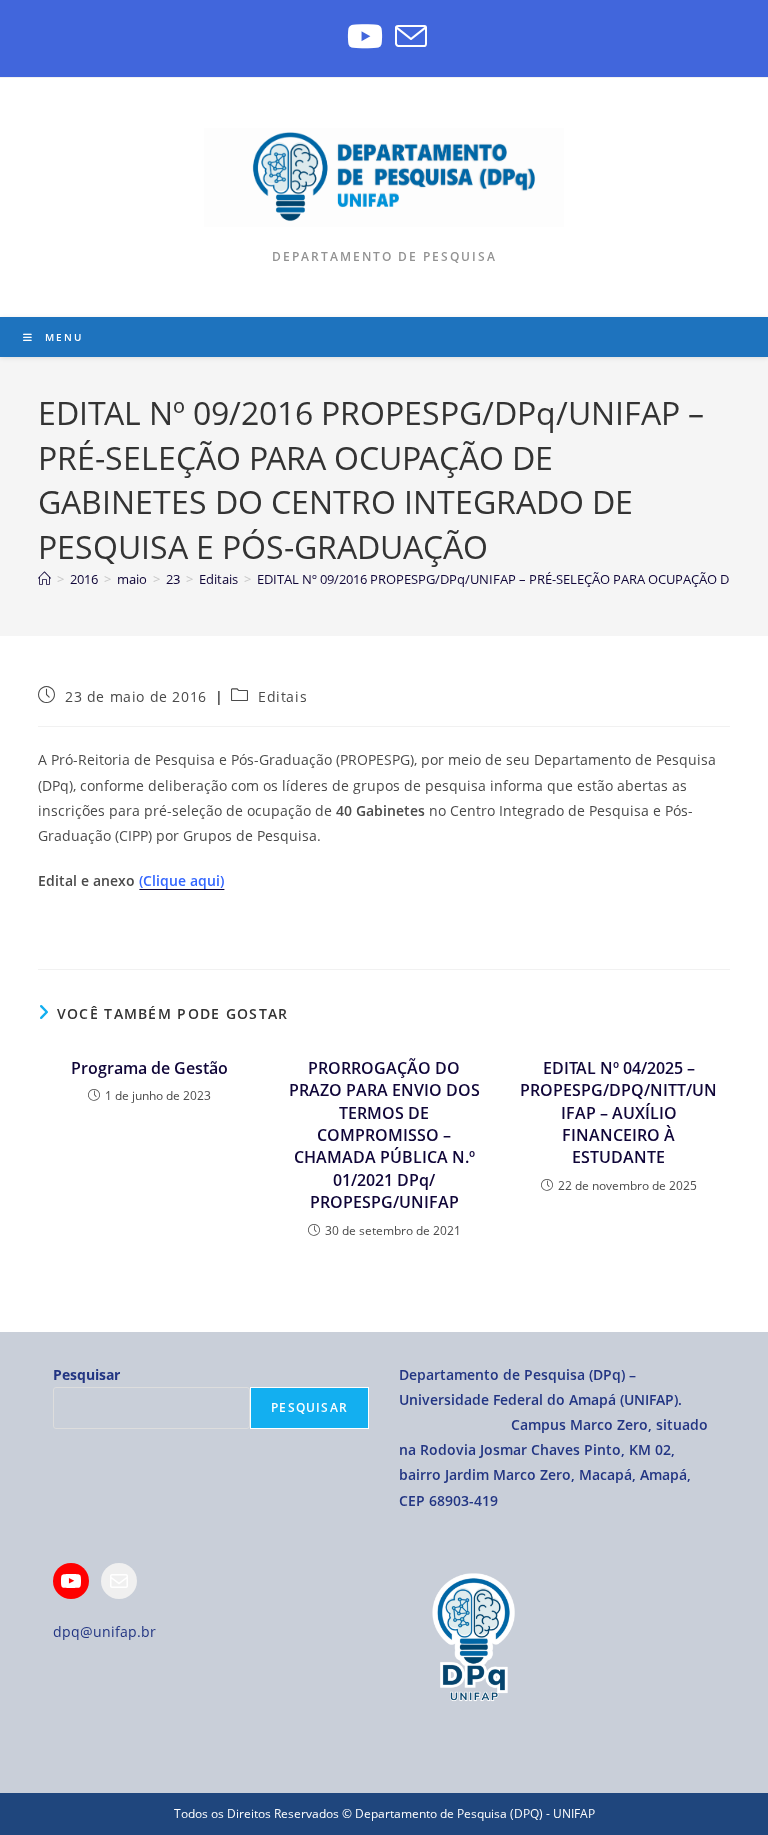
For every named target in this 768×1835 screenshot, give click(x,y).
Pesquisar (86, 1374)
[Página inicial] (44, 579)
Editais (282, 696)
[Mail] (119, 1581)
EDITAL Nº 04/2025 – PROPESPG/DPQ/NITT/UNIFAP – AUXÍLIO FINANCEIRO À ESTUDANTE (618, 1113)
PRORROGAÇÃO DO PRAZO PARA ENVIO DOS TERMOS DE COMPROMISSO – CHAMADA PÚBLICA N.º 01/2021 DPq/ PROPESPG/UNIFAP (384, 1135)
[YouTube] (365, 36)
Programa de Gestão (149, 1068)
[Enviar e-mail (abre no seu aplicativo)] (408, 36)
